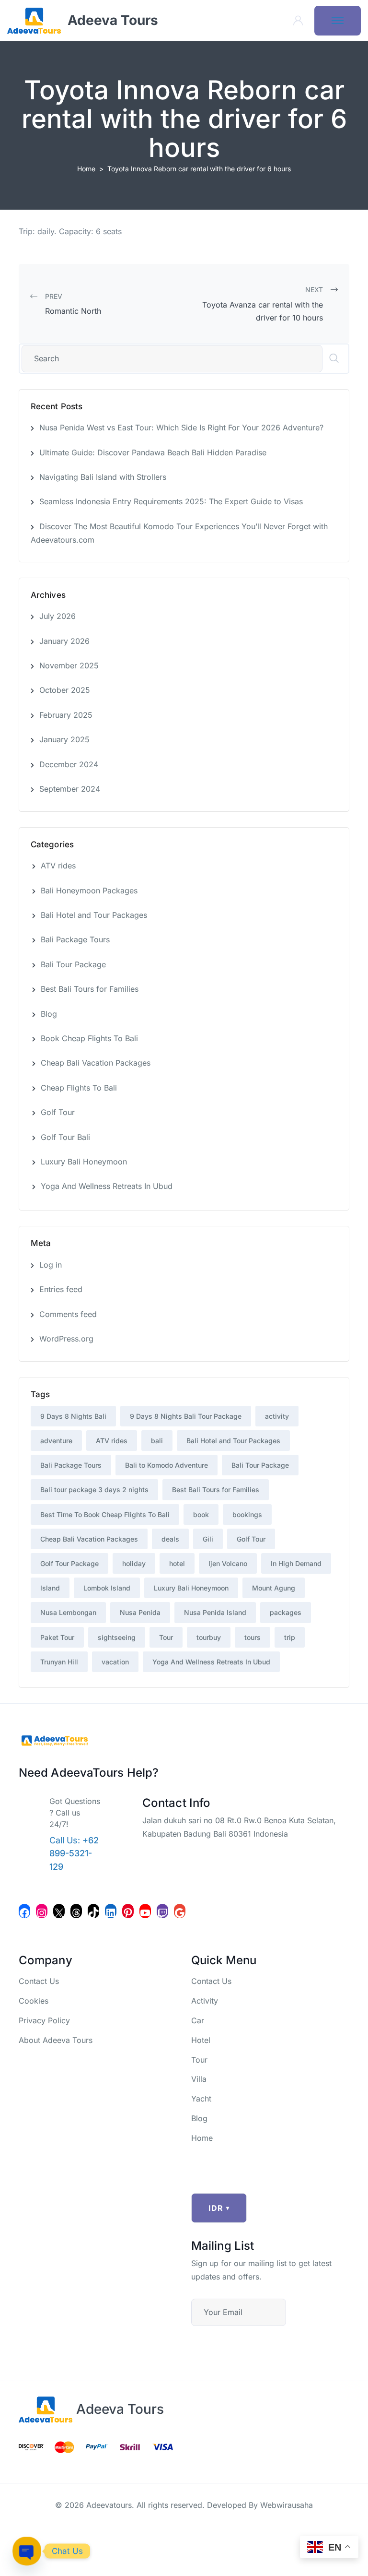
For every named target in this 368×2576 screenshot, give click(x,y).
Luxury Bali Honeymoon (84, 1162)
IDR (219, 2208)
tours (253, 1637)
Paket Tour (57, 1637)
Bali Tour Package (73, 964)
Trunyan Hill (59, 1662)
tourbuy (209, 1637)
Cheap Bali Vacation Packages (96, 1063)
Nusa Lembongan (68, 1612)
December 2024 (69, 764)
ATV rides (58, 866)
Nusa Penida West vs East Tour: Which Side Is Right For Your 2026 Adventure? (181, 427)
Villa (199, 2079)
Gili (208, 1539)
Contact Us (39, 1981)
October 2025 (65, 690)
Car (198, 2020)
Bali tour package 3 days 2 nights (94, 1490)
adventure (56, 1441)
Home (86, 169)
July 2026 (57, 616)
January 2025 (64, 739)
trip (290, 1637)
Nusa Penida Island (215, 1612)
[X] (59, 1911)
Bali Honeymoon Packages (89, 890)
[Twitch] (162, 1911)
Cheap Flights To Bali (79, 1088)
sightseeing (117, 1637)
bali (157, 1441)
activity (277, 1416)
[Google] (180, 1911)
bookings (247, 1514)
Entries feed (61, 1289)
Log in (51, 1265)
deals (170, 1539)
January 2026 (64, 641)
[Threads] (76, 1911)
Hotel (201, 2040)
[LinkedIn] (111, 1911)
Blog (49, 1014)
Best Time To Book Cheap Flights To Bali (105, 1514)
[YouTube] (145, 1911)
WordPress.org (66, 1339)
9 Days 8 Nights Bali (73, 1416)
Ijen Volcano (228, 1563)
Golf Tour (58, 1112)
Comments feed (68, 1314)
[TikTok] (93, 1911)
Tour (166, 1637)
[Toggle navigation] (338, 21)
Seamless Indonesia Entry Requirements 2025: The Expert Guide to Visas (171, 501)
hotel (177, 1563)
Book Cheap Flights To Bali (89, 1038)
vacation (115, 1662)
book (201, 1514)
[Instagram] (42, 1911)
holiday (134, 1563)
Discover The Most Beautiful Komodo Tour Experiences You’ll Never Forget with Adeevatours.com (179, 533)
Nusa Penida (140, 1612)
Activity (205, 2001)
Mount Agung (274, 1588)
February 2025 (66, 715)
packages (286, 1612)
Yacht (201, 2099)
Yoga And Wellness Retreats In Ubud (107, 1186)
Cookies (34, 2001)
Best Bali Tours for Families (90, 989)
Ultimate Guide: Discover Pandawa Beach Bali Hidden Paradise (153, 452)
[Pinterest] (128, 1911)
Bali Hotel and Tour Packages (94, 915)
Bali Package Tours (75, 939)
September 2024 (70, 789)
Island (50, 1588)
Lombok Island (107, 1588)
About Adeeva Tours (56, 2040)
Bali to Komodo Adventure (167, 1465)
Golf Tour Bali (65, 1137)
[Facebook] (24, 1911)
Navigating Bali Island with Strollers (103, 477)
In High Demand (296, 1563)
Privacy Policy (44, 2020)
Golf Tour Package (69, 1563)
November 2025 (69, 665)
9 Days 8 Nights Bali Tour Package (186, 1416)
